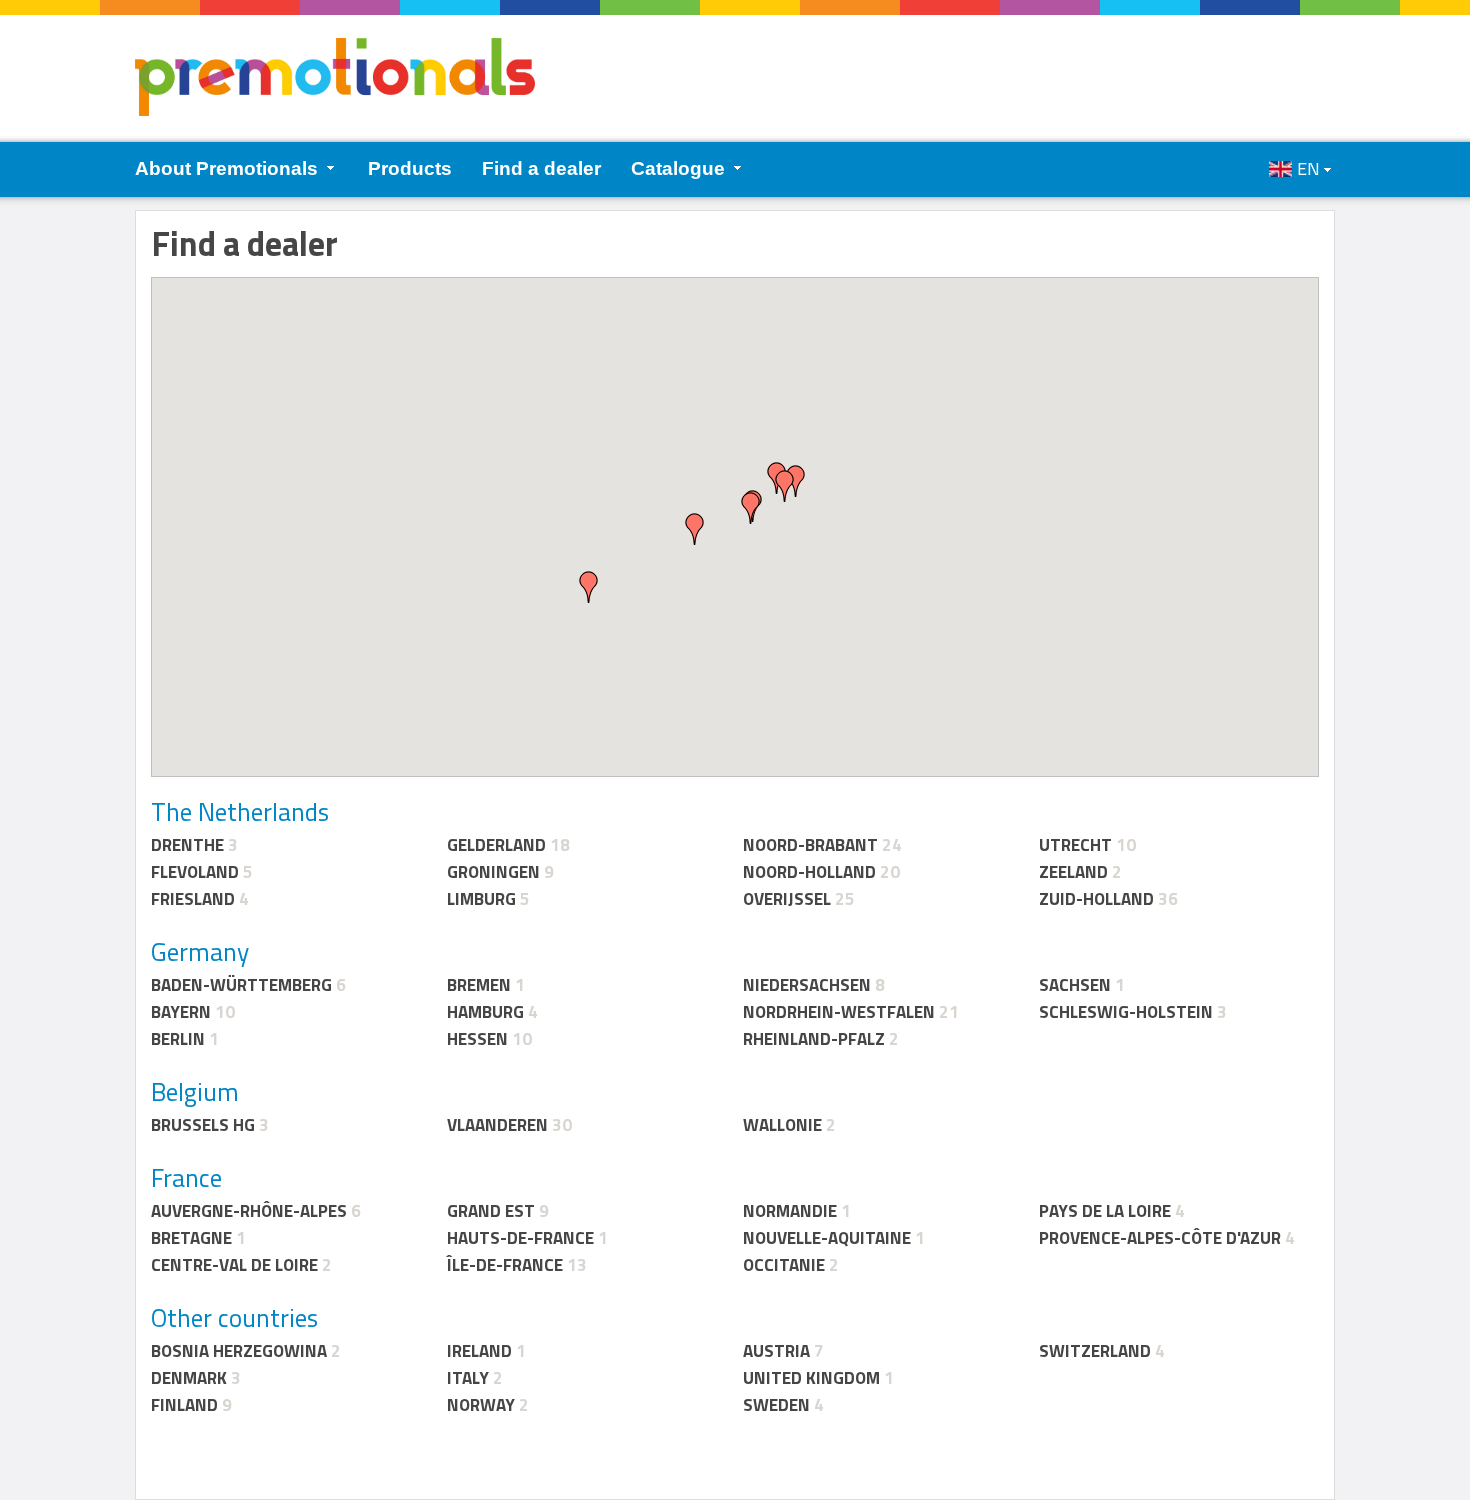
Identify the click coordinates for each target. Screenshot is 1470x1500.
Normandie (790, 1211)
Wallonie (782, 1125)
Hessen (477, 1039)
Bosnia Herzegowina (239, 1351)
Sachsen (1075, 985)
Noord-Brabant (810, 845)
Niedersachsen (807, 985)
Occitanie (784, 1265)
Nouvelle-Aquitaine (827, 1238)
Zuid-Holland (1096, 899)
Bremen (479, 985)
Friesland (193, 899)
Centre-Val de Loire (234, 1265)
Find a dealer (541, 168)
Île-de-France (505, 1265)
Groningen (493, 872)
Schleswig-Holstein (1126, 1012)
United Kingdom (811, 1378)
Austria (776, 1351)
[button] (785, 486)
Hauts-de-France (520, 1238)
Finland (184, 1405)
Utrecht (1075, 845)
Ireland (479, 1351)
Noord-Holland (809, 872)
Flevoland (195, 872)
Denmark (189, 1378)
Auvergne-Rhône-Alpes (249, 1211)
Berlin (178, 1039)
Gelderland (496, 845)
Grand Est (491, 1211)
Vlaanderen (497, 1125)
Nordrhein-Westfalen (839, 1012)
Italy (468, 1378)
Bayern (181, 1012)
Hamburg (485, 1012)
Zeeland (1073, 872)
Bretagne (191, 1238)
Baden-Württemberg (241, 985)
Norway (481, 1405)
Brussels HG (203, 1125)
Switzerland (1095, 1351)
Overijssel (787, 899)
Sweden (776, 1405)
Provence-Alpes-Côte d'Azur (1160, 1238)
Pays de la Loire (1105, 1211)
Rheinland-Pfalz (814, 1039)
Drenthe (187, 845)
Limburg (481, 899)
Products (410, 168)
